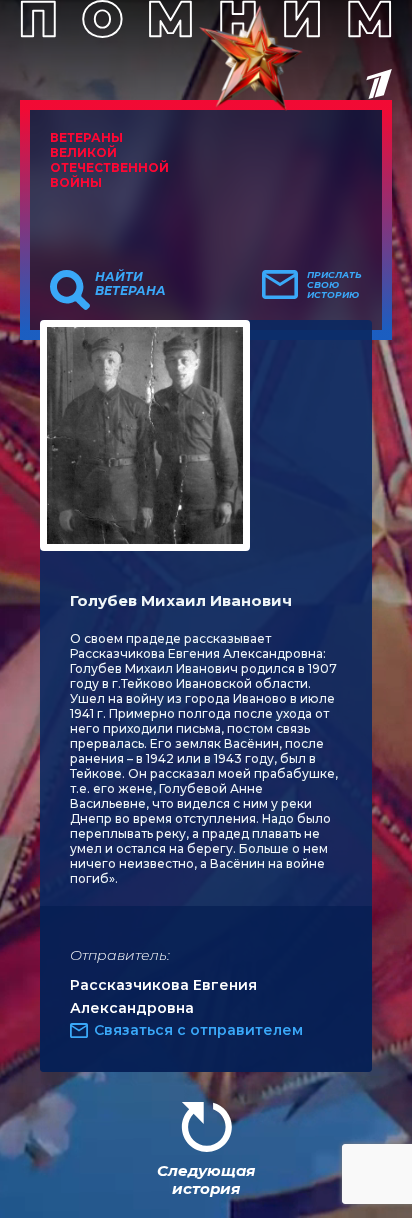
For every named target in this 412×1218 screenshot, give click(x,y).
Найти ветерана (130, 284)
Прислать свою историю (334, 285)
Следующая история (206, 1179)
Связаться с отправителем (198, 1030)
